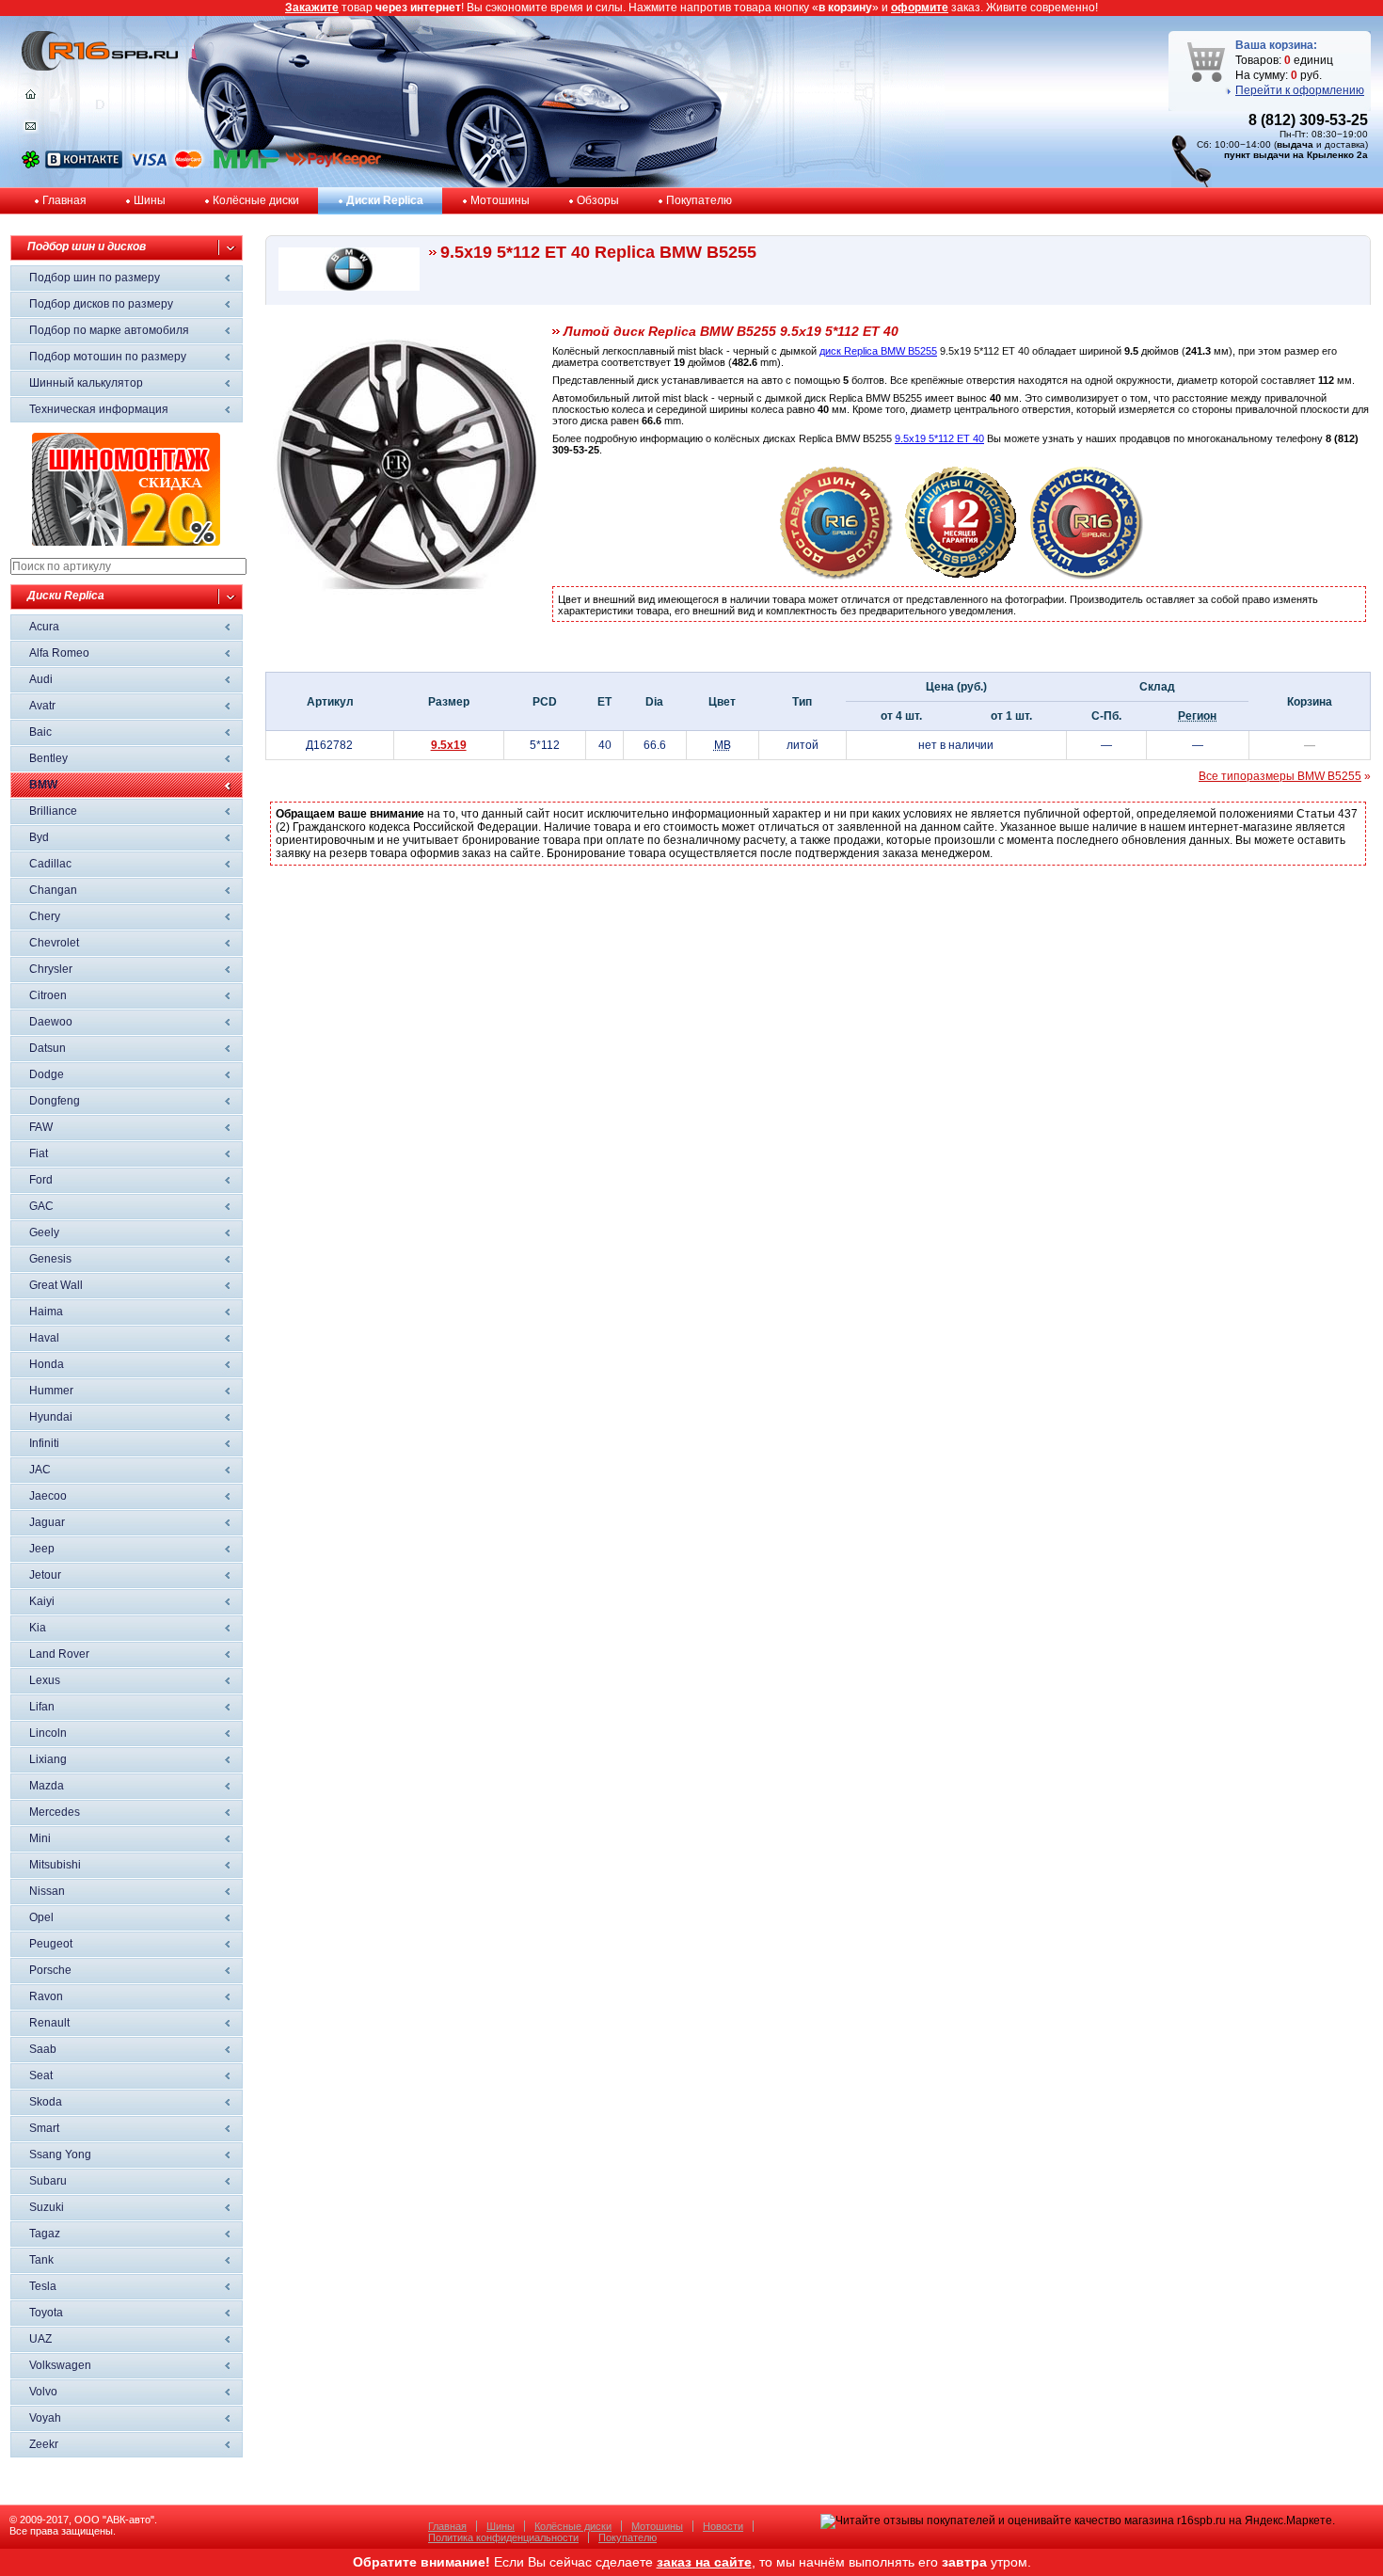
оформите (920, 8)
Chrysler (51, 969)
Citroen (48, 995)
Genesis (50, 1259)
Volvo (43, 2392)
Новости (723, 2526)
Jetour (45, 1575)
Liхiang (48, 1759)
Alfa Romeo (59, 653)
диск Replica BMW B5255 (878, 351)
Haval (44, 1338)
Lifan (42, 1707)
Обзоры (598, 200)
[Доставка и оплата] (836, 576)
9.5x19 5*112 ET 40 (939, 438)
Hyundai (51, 1417)
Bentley (48, 758)
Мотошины (500, 200)
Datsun (48, 1048)
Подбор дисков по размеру (101, 304)
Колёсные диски (256, 200)
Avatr (42, 706)
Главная (64, 200)
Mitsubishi (55, 1865)
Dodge (47, 1074)
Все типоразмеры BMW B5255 (1280, 776)
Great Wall (56, 1285)
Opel (41, 1917)
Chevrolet (54, 943)
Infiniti (44, 1443)
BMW (43, 785)
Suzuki (47, 2207)
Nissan (47, 1891)
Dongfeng (55, 1101)
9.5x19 (449, 745)
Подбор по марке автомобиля (109, 330)
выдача (1295, 144)
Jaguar (47, 1522)
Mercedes (55, 1812)
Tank (41, 2260)
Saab (43, 2049)
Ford (41, 1180)
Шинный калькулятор (86, 383)
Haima (46, 1312)
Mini (40, 1838)
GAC (41, 1206)
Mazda (47, 1786)
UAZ (40, 2339)
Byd (39, 837)
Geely (44, 1232)
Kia (38, 1628)
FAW (41, 1127)
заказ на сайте (704, 2562)
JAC (40, 1470)
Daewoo (51, 1022)
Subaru (48, 2181)
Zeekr (44, 2444)
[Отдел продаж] (31, 130)
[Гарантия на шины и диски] (962, 576)
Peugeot (51, 1944)
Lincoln (48, 1733)
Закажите (312, 8)
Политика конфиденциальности (503, 2537)
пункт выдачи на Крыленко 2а (1296, 155)
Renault (49, 2023)
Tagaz (45, 2234)
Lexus (45, 1680)
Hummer (51, 1391)
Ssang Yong (60, 2155)
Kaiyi (42, 1601)
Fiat (39, 1153)
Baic (40, 732)
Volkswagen (60, 2365)
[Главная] (31, 99)
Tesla (43, 2286)
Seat (41, 2075)
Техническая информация (99, 409)
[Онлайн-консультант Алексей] (31, 165)
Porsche (50, 1970)
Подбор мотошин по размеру (108, 357)
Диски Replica (385, 200)
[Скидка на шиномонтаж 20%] (126, 542)
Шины (150, 200)
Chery (45, 916)
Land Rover (59, 1654)
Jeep (42, 1549)
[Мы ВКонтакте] (84, 165)
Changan (53, 890)
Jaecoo (48, 1496)
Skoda (46, 2102)
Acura (44, 627)
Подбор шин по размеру (95, 278)
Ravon (46, 1996)
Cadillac (50, 864)
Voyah (45, 2418)
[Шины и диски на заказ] (1087, 576)
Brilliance (53, 811)
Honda (47, 1364)
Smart (44, 2128)
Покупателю (699, 200)
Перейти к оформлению (1300, 90)
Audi (41, 679)
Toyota (46, 2313)
